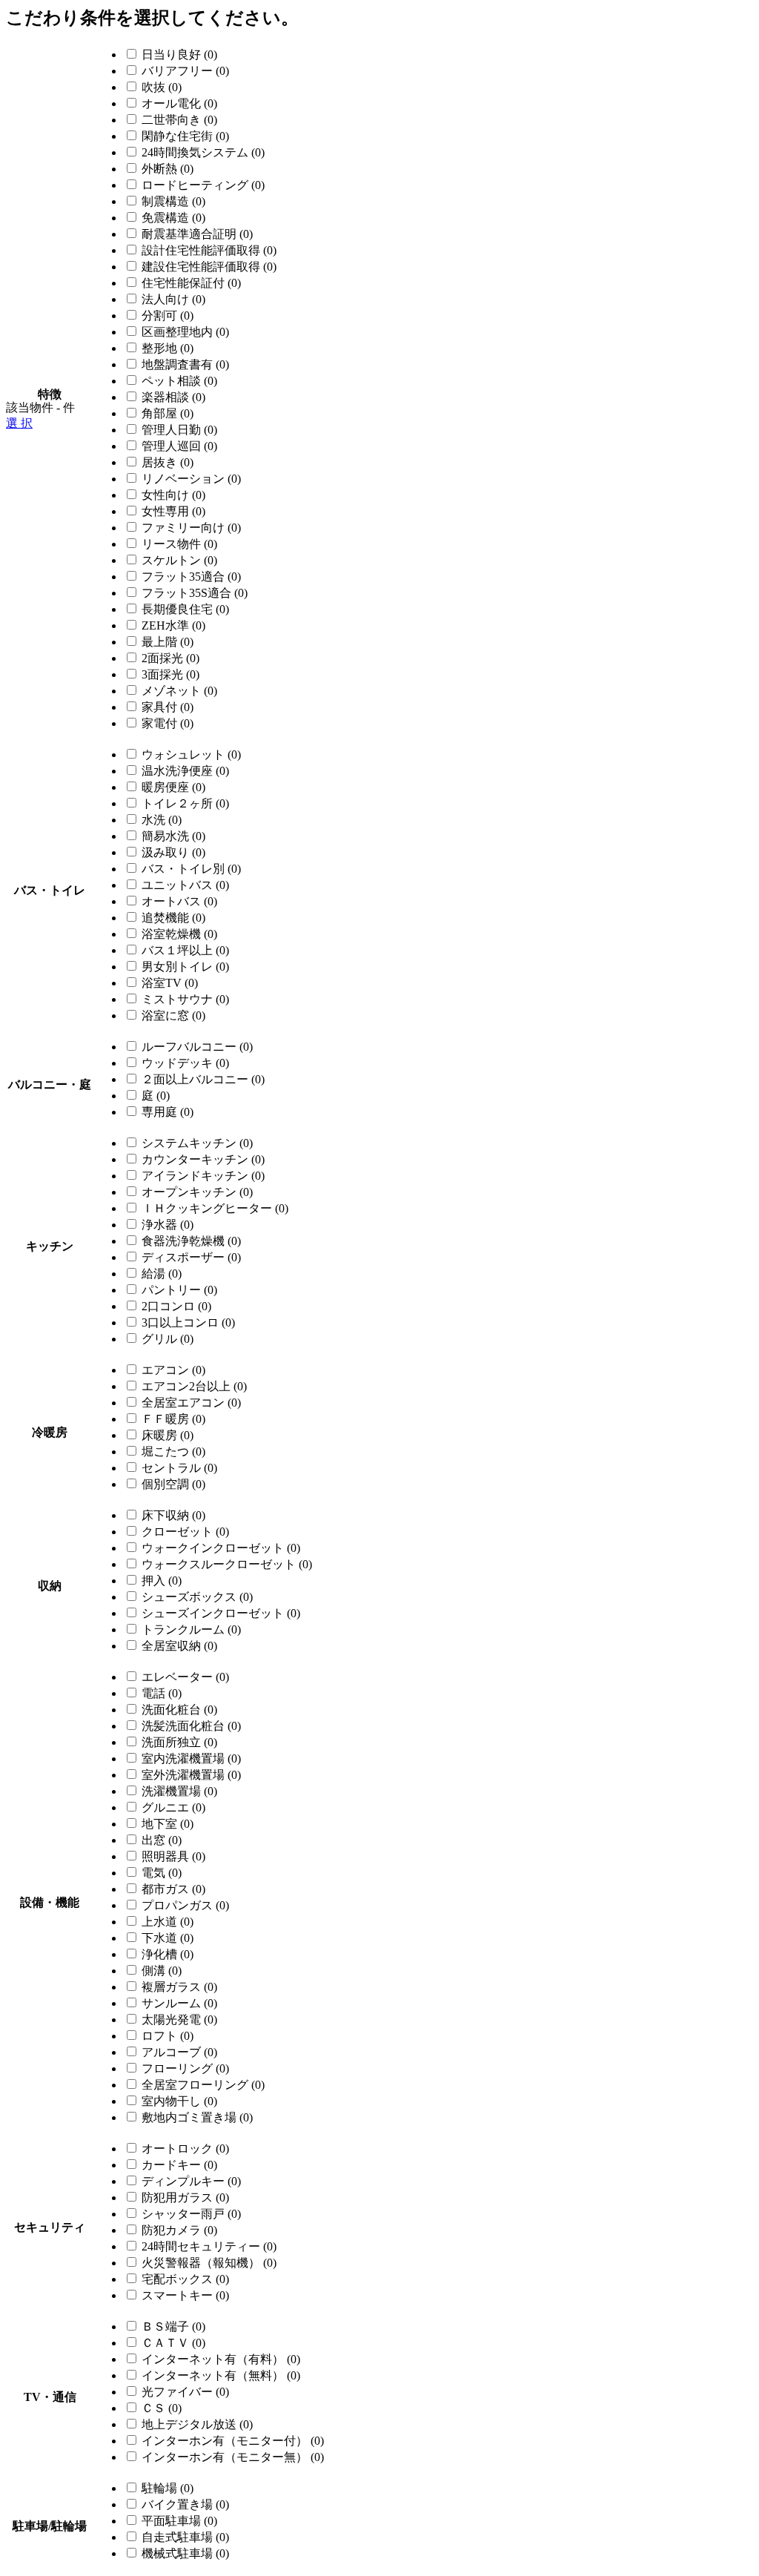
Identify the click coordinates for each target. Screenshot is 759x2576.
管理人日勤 (179, 430)
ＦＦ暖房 (173, 1419)
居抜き (168, 462)
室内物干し (179, 2101)
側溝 (162, 1971)
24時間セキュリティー (209, 2246)
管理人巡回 (179, 446)
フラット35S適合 (195, 593)
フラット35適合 (191, 577)
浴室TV (170, 983)
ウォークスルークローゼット (227, 1564)
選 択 (19, 423)
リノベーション (191, 479)
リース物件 (179, 544)
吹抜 (162, 87)
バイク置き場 (185, 2504)
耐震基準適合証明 (197, 234)
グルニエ (173, 1807)
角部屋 (168, 413)
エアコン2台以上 (194, 1386)
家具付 (168, 707)
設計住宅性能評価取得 (209, 250)
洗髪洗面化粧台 (191, 1726)
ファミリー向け (191, 528)
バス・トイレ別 (191, 869)
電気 (162, 1873)
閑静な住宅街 (185, 136)
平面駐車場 (179, 2521)
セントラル (179, 1468)
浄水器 (168, 1225)
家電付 (168, 723)
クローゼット (185, 1532)
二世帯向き (179, 120)
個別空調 (173, 1484)
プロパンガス (185, 1905)
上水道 (168, 1922)
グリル (168, 1339)
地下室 (168, 1824)
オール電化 (179, 103)
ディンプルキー (191, 2181)
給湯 (162, 1274)
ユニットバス (185, 885)
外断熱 (168, 169)
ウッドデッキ (185, 1063)
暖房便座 (173, 787)
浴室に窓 (173, 1015)
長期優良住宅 (185, 609)
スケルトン (179, 560)
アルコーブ (179, 2052)
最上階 (168, 642)
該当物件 (30, 407)
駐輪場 (168, 2488)
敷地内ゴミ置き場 (197, 2117)
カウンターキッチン (203, 1159)
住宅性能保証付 (191, 283)
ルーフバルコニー (197, 1047)
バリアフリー (185, 71)
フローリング (185, 2068)
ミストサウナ (185, 999)
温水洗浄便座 (185, 771)
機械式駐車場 (185, 2553)
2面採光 (170, 658)
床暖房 (168, 1435)
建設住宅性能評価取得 (209, 267)
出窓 (162, 1840)
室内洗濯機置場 (191, 1758)
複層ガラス (179, 1987)
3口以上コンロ (188, 1322)
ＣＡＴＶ (173, 2343)
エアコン (173, 1370)
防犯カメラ (179, 2230)
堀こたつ (173, 1452)
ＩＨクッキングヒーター (215, 1208)
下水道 (168, 1938)
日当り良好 (179, 55)
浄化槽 (168, 1954)
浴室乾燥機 (179, 934)
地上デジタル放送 (197, 2424)
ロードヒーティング (203, 185)
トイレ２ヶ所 (185, 803)
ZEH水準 (173, 625)
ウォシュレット (191, 754)
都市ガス (173, 1889)
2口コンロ (176, 1306)
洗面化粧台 (179, 1710)
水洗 (162, 820)
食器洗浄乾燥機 (191, 1241)
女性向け (173, 495)
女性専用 (173, 511)
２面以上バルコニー (203, 1079)
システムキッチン (197, 1143)
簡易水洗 (173, 836)
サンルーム (179, 2003)
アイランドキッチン (203, 1176)
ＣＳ (162, 2408)
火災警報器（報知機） (209, 2263)
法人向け (173, 299)
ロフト (168, 2036)
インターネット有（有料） (221, 2359)
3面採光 (170, 674)
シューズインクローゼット (221, 1613)
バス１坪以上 (185, 950)
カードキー (179, 2165)
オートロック (185, 2149)
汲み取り (173, 852)
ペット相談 (179, 381)
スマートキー (185, 2295)
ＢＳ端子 (173, 2326)
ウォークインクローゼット (221, 1548)
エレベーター (185, 1677)
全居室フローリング (203, 2085)
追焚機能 (173, 918)
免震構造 (173, 218)
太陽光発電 (179, 2019)
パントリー (179, 1290)
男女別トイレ (185, 967)
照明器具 (173, 1856)
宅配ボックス (185, 2279)
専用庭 (168, 1112)
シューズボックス (197, 1597)
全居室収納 (179, 1646)
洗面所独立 (179, 1742)
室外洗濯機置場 (191, 1775)
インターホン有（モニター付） (233, 2441)
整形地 (168, 348)
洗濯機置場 (179, 1791)
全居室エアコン (191, 1403)
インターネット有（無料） (221, 2375)
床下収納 (173, 1515)
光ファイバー (185, 2392)
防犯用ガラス (185, 2197)
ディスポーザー (191, 1257)
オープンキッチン (197, 1192)
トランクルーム (191, 1629)
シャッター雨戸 (191, 2214)
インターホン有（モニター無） (233, 2457)
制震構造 (173, 201)
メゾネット (179, 691)
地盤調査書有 (185, 364)
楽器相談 (173, 397)
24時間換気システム (203, 152)
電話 (162, 1693)
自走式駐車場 (185, 2537)
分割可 (168, 316)
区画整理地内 (185, 332)
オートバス (179, 901)
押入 (162, 1581)
